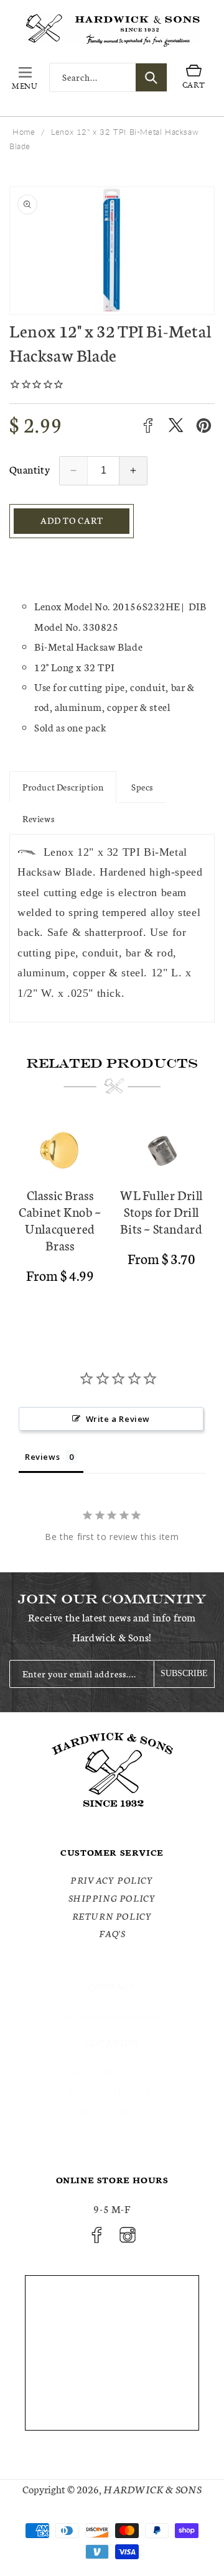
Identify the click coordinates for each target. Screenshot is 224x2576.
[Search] (151, 77)
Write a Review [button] (118, 1419)
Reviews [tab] (42, 1457)
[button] (25, 78)
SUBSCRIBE (184, 1673)
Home (24, 132)
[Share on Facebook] (148, 425)
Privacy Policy (112, 1880)
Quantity (30, 469)
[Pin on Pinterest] (204, 425)
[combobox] (108, 77)
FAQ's (112, 1933)
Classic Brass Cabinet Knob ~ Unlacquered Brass (60, 1220)
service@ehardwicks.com (112, 2015)
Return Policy (112, 1916)
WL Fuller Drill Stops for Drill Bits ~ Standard (161, 1212)
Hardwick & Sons (152, 2489)
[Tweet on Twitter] (176, 425)
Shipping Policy (112, 1898)
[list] (112, 1216)
